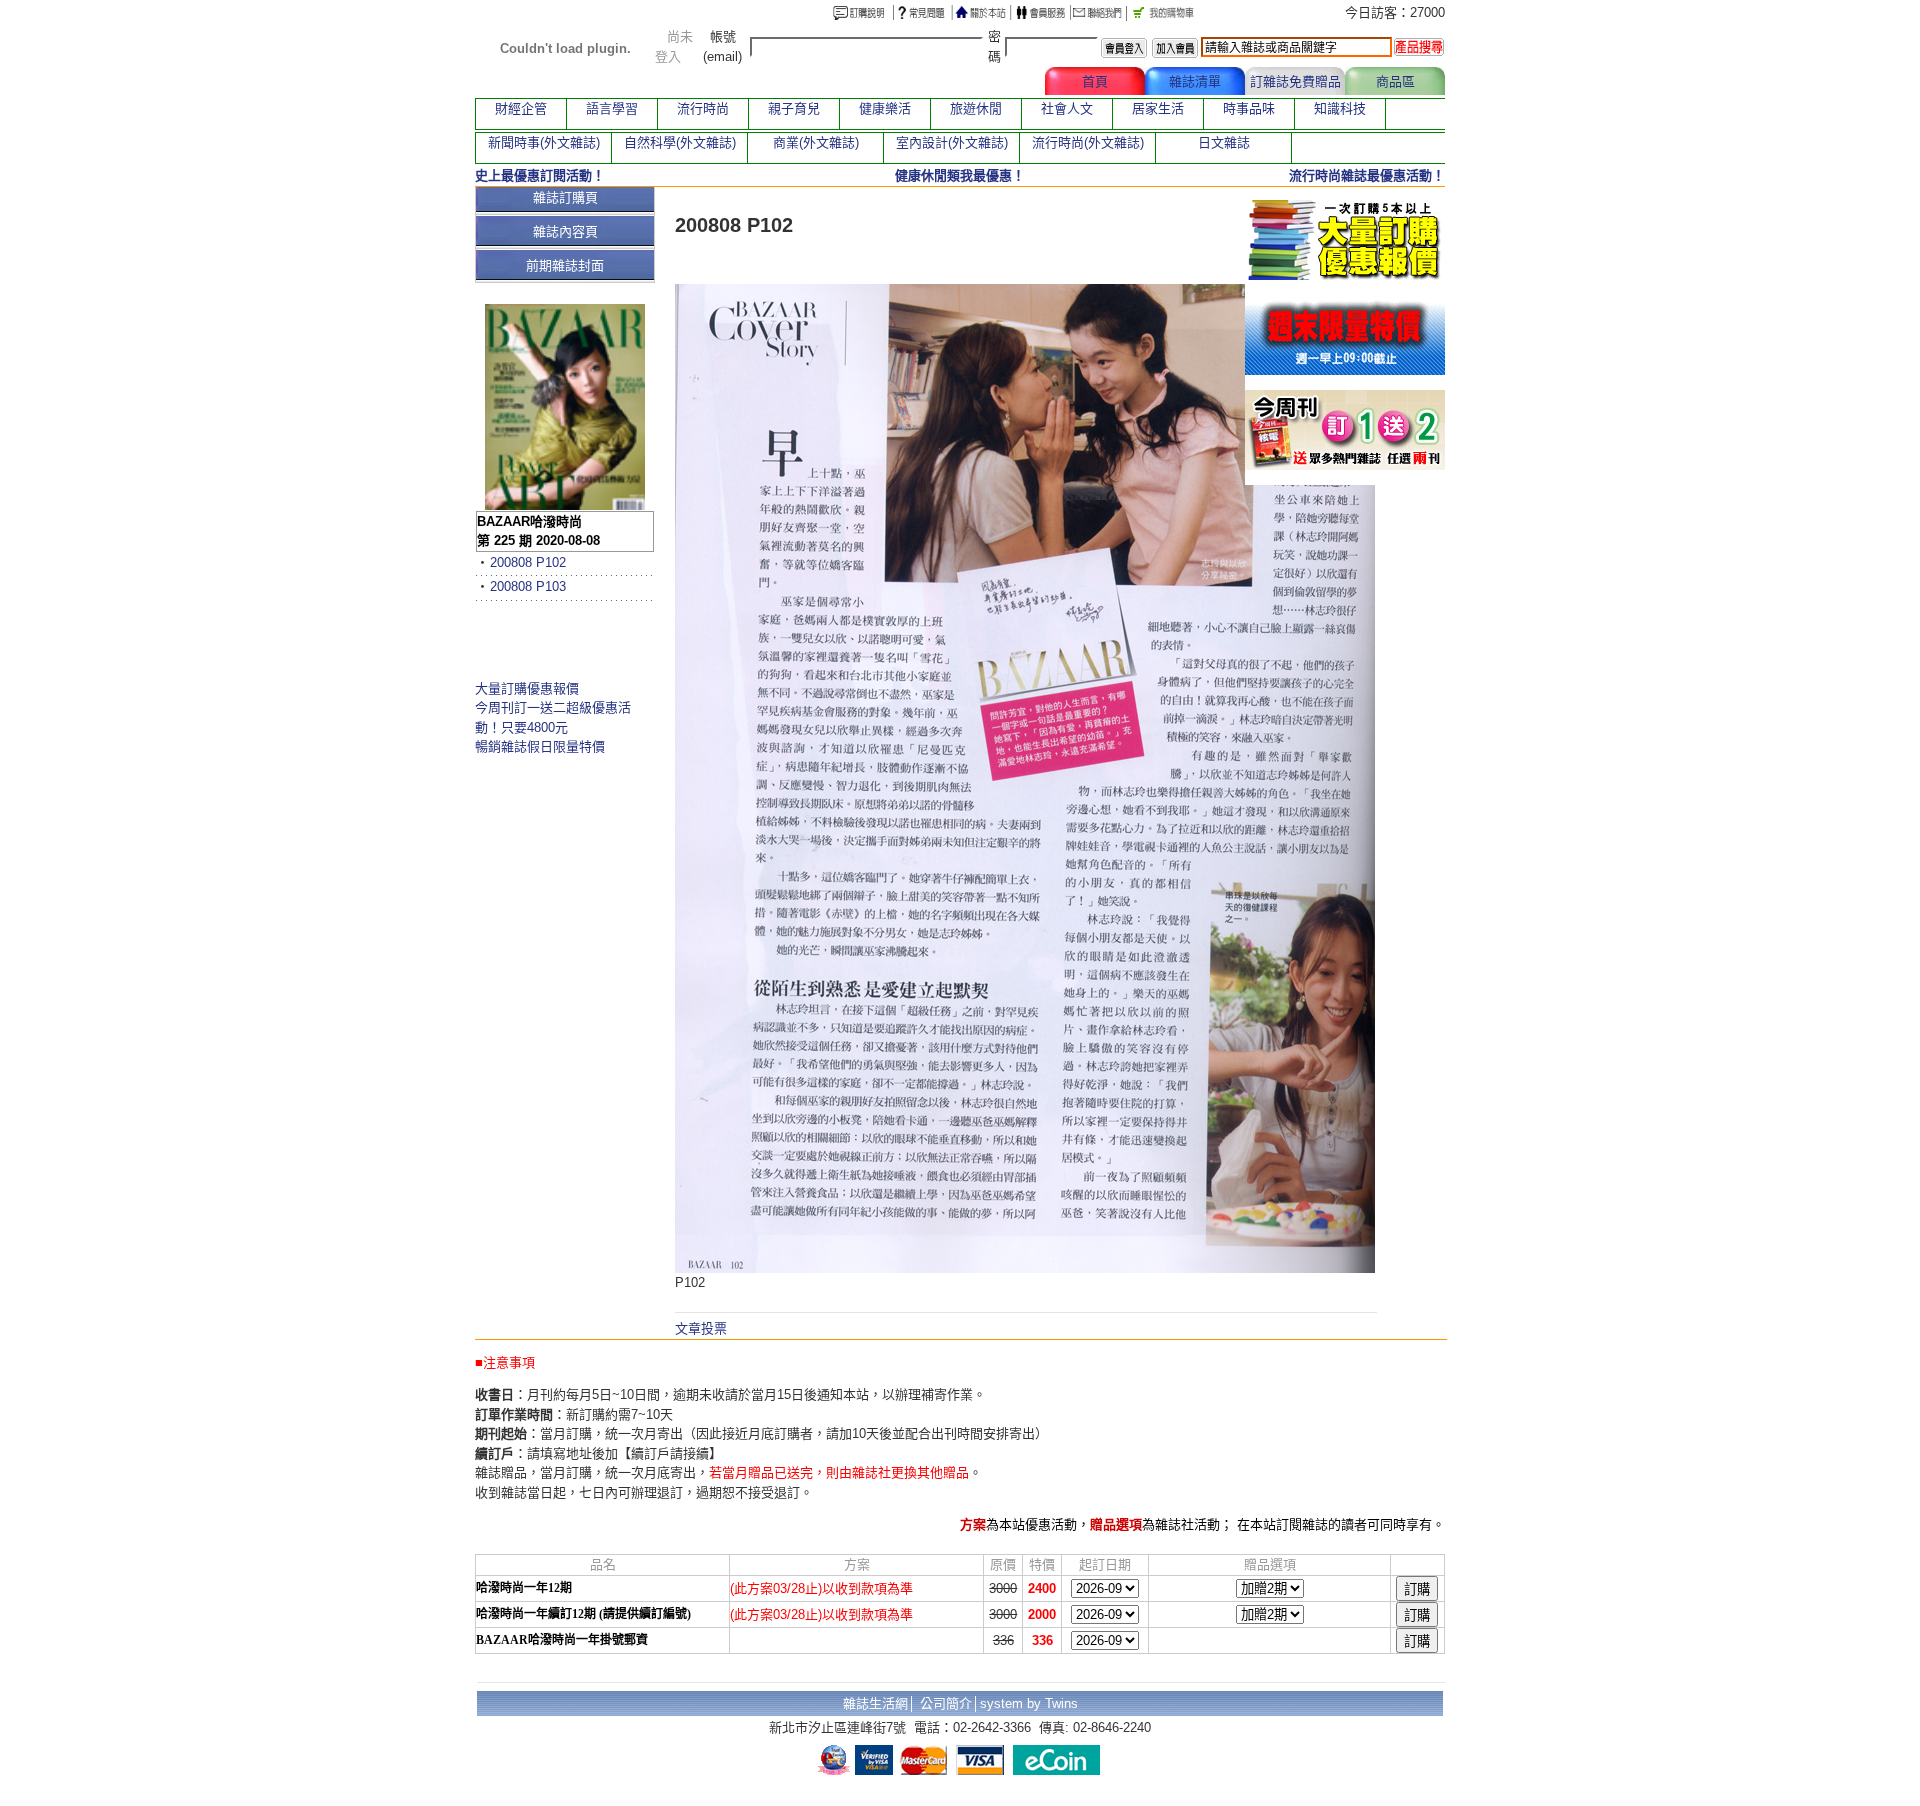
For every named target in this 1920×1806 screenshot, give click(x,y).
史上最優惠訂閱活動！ (540, 175)
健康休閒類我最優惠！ (960, 175)
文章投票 (701, 1328)
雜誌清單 (1195, 81)
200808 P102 (528, 562)
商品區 (1395, 81)
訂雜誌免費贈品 (1295, 81)
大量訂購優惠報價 (527, 688)
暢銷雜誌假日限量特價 (540, 746)
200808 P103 (528, 586)
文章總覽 (995, 81)
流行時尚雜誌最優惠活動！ (1367, 175)
